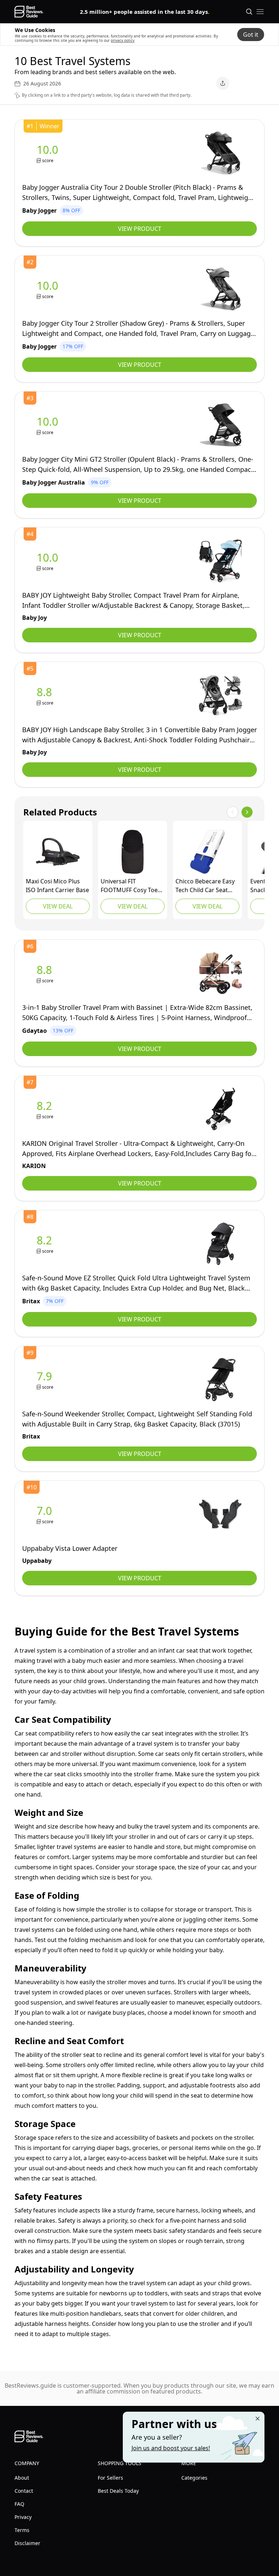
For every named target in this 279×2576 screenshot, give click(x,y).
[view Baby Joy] (49, 561)
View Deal (58, 906)
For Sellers (110, 2478)
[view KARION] (46, 1109)
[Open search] (249, 12)
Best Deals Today (118, 2491)
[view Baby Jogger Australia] (49, 425)
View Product (140, 229)
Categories (194, 2478)
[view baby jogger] (49, 153)
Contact (24, 2491)
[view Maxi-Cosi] (58, 852)
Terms (22, 2530)
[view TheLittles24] (133, 852)
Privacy (23, 2517)
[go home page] (29, 12)
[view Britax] (46, 1244)
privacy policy (123, 40)
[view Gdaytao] (46, 973)
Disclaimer (27, 2543)
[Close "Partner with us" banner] (258, 2419)
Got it (251, 35)
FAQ (19, 2504)
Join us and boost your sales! (171, 2448)
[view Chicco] (207, 852)
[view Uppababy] (46, 1514)
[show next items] (247, 812)
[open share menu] (223, 83)
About (22, 2478)
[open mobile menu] (260, 12)
